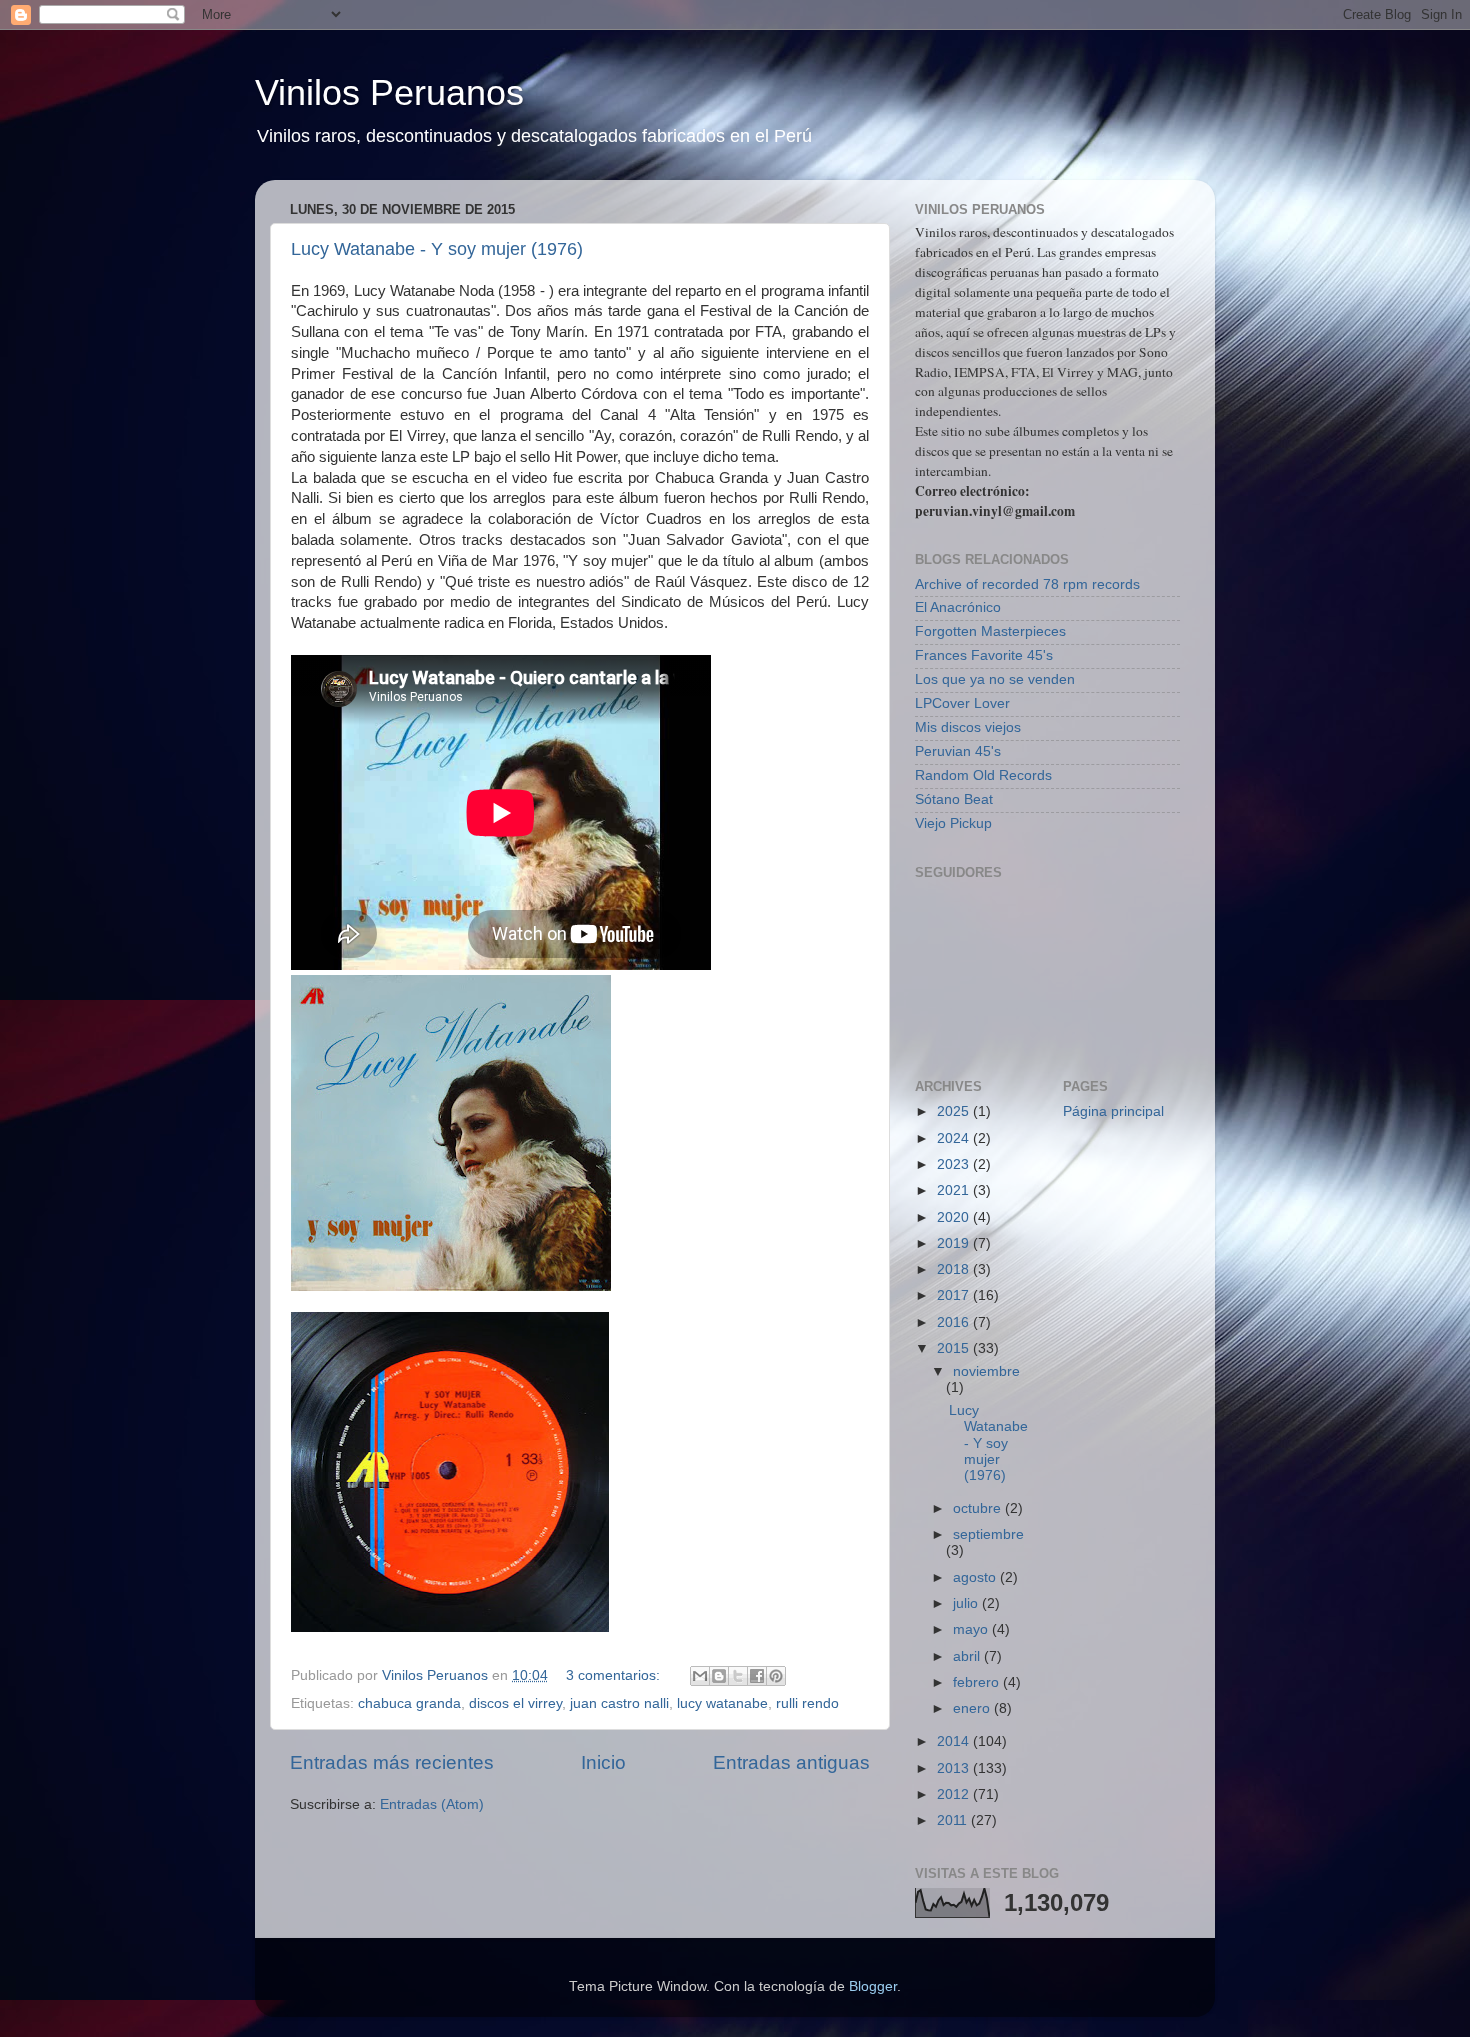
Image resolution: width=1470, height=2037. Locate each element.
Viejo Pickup (953, 823)
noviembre (986, 1371)
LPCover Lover (962, 703)
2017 (955, 1295)
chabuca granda (409, 1703)
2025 (955, 1111)
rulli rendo (807, 1703)
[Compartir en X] (738, 1676)
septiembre (988, 1534)
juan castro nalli (619, 1703)
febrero (978, 1682)
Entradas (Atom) (432, 1804)
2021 (955, 1190)
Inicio (603, 1762)
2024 (955, 1138)
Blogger (873, 1986)
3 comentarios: (615, 1675)
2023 (955, 1164)
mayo (972, 1629)
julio (967, 1603)
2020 (955, 1217)
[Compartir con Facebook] (757, 1676)
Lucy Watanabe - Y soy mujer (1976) (437, 249)
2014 (955, 1741)
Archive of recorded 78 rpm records (1027, 584)
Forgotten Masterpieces (990, 631)
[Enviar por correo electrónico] (700, 1676)
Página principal (1113, 1111)
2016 (955, 1322)
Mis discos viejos (968, 727)
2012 (955, 1794)
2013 (955, 1768)
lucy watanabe (722, 1703)
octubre (979, 1508)
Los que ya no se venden (995, 679)
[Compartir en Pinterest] (776, 1676)
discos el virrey (515, 1703)
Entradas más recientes (392, 1762)
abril (968, 1656)
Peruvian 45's (958, 751)
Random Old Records (983, 775)
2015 (955, 1348)
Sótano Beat (954, 799)
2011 (954, 1820)
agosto (976, 1577)
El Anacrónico (958, 607)
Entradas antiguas (791, 1762)
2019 (955, 1243)
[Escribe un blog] (719, 1676)
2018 (955, 1269)
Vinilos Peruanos (389, 92)
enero (973, 1708)
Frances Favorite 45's (984, 655)
